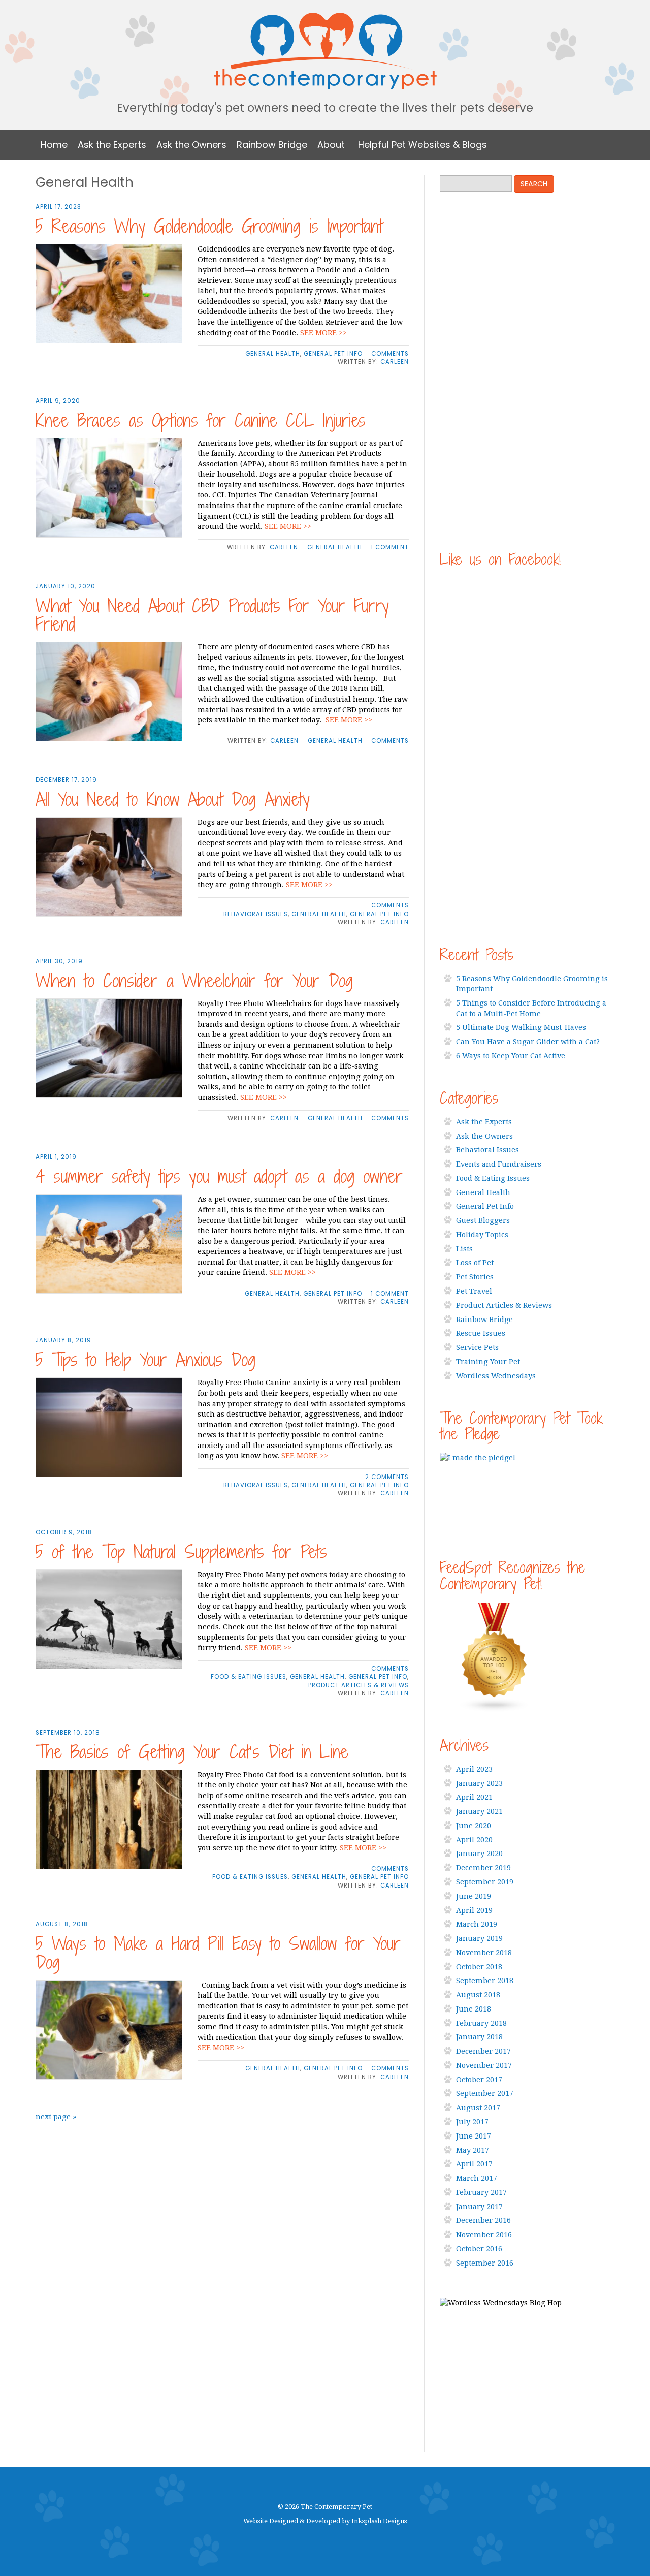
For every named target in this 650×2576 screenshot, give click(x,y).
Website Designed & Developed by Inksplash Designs (325, 2521)
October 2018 (479, 1967)
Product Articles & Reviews (359, 1685)
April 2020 (474, 1840)
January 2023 (479, 1783)
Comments (390, 354)
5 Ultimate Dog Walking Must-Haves (521, 1027)
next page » (56, 2117)
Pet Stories (475, 1277)
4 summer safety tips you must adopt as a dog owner (219, 1176)
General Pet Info (333, 354)
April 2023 (474, 1769)
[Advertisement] (516, 371)
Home (54, 145)
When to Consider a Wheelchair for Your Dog (194, 981)
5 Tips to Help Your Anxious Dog (145, 1360)
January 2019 (479, 1938)
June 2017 (474, 2136)
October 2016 (479, 2249)
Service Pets (477, 1347)
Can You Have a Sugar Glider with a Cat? (528, 1042)
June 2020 (474, 1826)
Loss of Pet (475, 1263)
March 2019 (477, 1924)
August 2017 (478, 2108)
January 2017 (479, 2207)
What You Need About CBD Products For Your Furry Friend (212, 615)
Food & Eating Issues (249, 1677)
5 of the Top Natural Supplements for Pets (181, 1552)
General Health (273, 354)
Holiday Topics (482, 1235)
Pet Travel (474, 1291)
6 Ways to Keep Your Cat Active (511, 1056)
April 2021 (474, 1797)
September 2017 (485, 2093)
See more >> (323, 333)
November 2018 (484, 1953)
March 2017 (477, 2178)
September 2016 (485, 2263)
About (331, 145)
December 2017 (483, 2051)
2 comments (387, 1477)
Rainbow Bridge (272, 145)
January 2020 (479, 1854)
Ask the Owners (191, 145)
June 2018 (474, 2009)
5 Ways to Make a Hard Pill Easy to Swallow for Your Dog (218, 1953)
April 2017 (474, 2164)
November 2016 (484, 2235)
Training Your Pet (488, 1362)
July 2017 (472, 2122)
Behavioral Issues (256, 914)
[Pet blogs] (527, 1657)
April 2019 (474, 1910)
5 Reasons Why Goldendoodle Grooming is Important (209, 226)
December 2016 (483, 2220)
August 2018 (478, 1995)
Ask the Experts (112, 145)
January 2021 (479, 1811)
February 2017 (481, 2192)
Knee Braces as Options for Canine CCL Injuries (201, 420)
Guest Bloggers (483, 1220)
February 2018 (481, 2023)
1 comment (390, 547)
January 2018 (479, 2037)
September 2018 (485, 1981)
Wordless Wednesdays (496, 1376)
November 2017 (484, 2065)
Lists (464, 1249)
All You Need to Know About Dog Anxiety (173, 799)
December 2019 (483, 1868)
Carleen (395, 362)
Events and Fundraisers (499, 1164)
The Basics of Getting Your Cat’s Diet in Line (192, 1752)
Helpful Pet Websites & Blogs (422, 145)
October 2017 (479, 2080)
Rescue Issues (481, 1333)
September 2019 (485, 1882)
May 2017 (473, 2150)
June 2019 (474, 1896)
